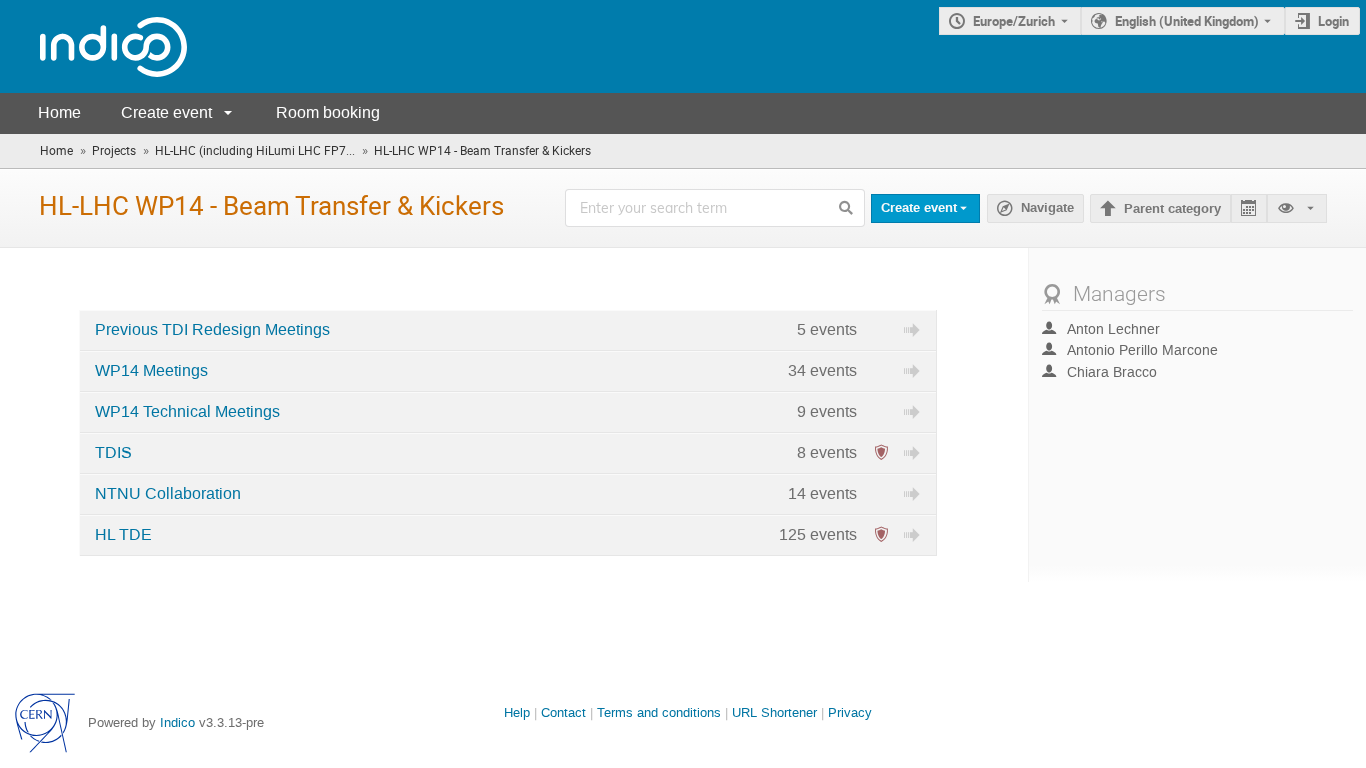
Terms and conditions (659, 712)
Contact (563, 712)
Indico (177, 722)
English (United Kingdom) (1187, 21)
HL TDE (123, 535)
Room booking (328, 112)
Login (1333, 21)
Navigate (1035, 208)
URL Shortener (774, 712)
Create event (166, 112)
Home (59, 112)
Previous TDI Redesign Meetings (212, 330)
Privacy (850, 712)
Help (517, 712)
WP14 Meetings (151, 371)
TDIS (113, 453)
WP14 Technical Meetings (187, 412)
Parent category (1172, 209)
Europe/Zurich (1014, 21)
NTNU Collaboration (168, 494)
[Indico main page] (93, 46)
